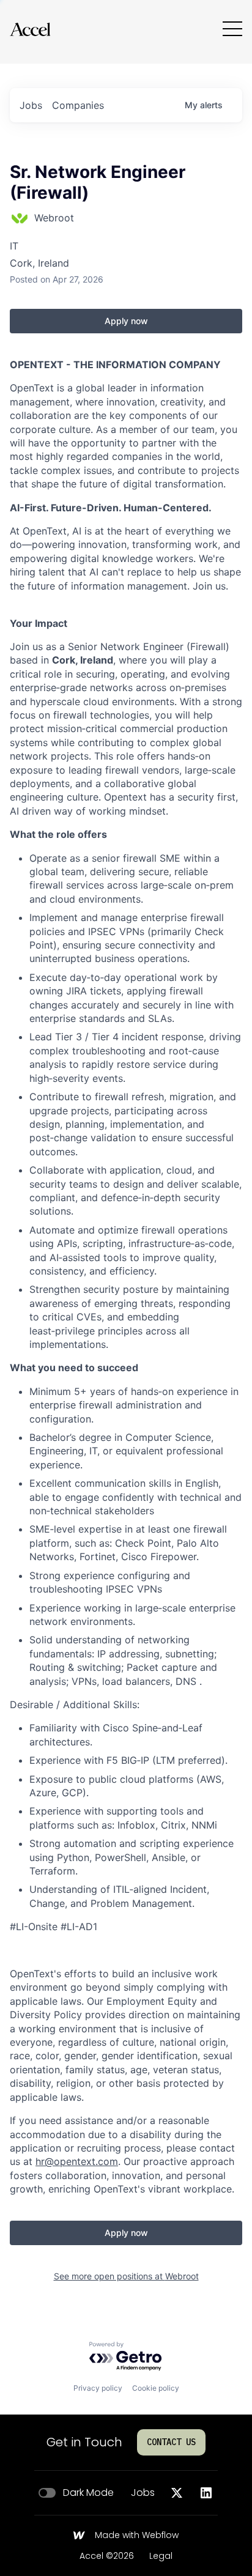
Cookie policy (156, 2388)
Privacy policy (98, 2388)
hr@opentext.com (77, 2161)
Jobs (143, 2493)
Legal (161, 2556)
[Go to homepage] (30, 29)
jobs (31, 105)
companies (78, 105)
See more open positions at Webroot (126, 2276)
